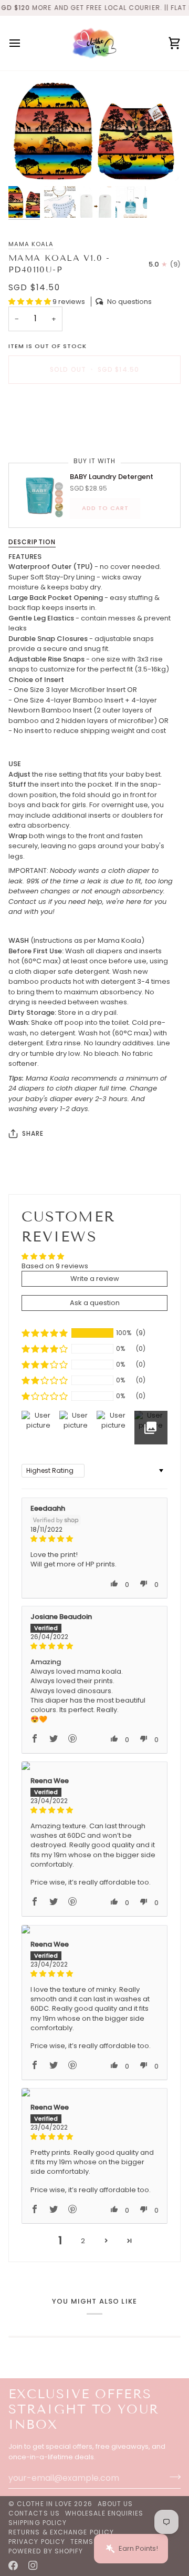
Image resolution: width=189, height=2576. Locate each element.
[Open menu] (24, 43)
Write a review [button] (95, 1279)
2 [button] (83, 2241)
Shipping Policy (38, 2523)
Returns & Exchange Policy (61, 2532)
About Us (115, 2504)
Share (33, 1133)
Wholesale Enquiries (104, 2513)
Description (32, 542)
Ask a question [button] (95, 1303)
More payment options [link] (47, 432)
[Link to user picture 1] (94, 1766)
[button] (30, 302)
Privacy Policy (37, 2542)
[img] (94, 1539)
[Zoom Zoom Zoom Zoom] (94, 131)
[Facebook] (13, 2565)
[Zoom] (28, 164)
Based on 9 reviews (55, 1266)
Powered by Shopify (46, 2551)
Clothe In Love (44, 2504)
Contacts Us (34, 2513)
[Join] (172, 2477)
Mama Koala (31, 244)
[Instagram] (33, 2565)
